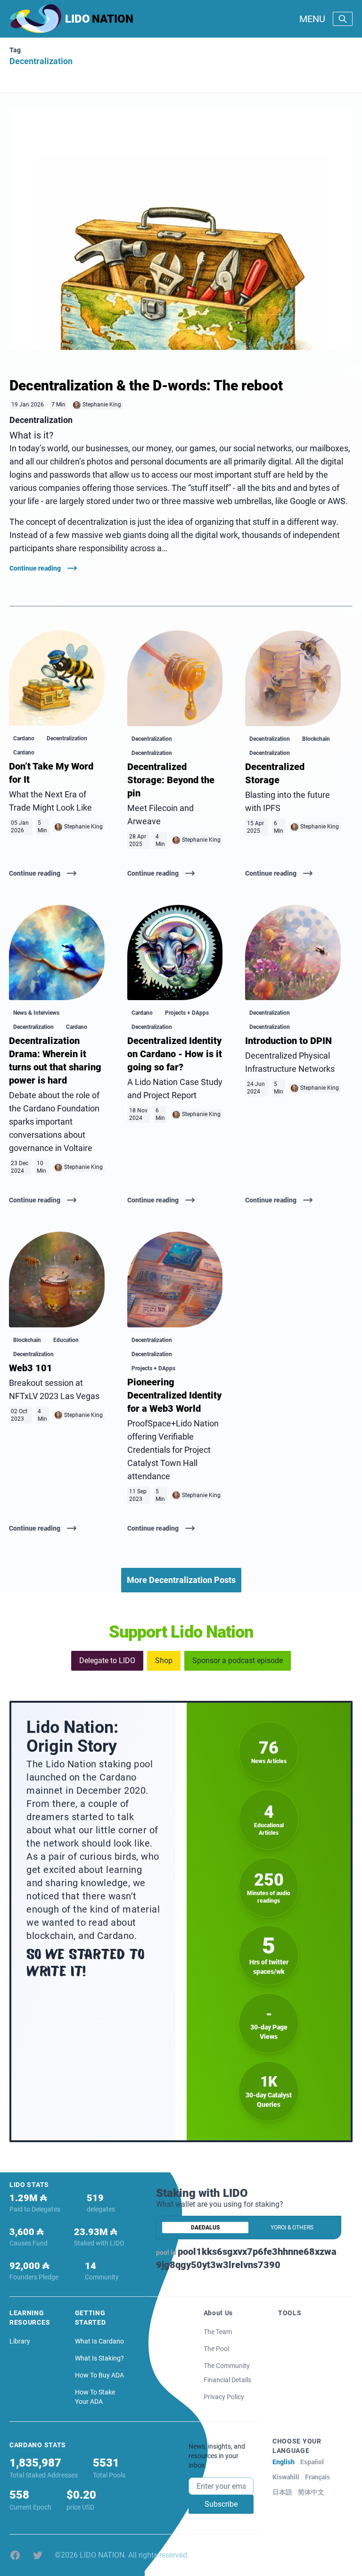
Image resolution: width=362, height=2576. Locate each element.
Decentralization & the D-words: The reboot (146, 385)
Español (312, 2462)
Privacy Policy (224, 2397)
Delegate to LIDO (107, 1661)
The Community (227, 2366)
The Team (218, 2332)
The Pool (216, 2349)
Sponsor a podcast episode (238, 1661)
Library (20, 2341)
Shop (164, 1661)
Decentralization (67, 738)
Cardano (24, 738)
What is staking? (99, 2358)
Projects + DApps (187, 1013)
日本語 (282, 2492)
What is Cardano (99, 2341)
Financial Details (227, 2380)
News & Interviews (36, 1013)
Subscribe (221, 2504)
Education (66, 1340)
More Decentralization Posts (181, 1580)
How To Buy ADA (99, 2375)
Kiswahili (286, 2477)
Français (317, 2477)
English (284, 2462)
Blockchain (28, 363)
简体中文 (311, 2492)
